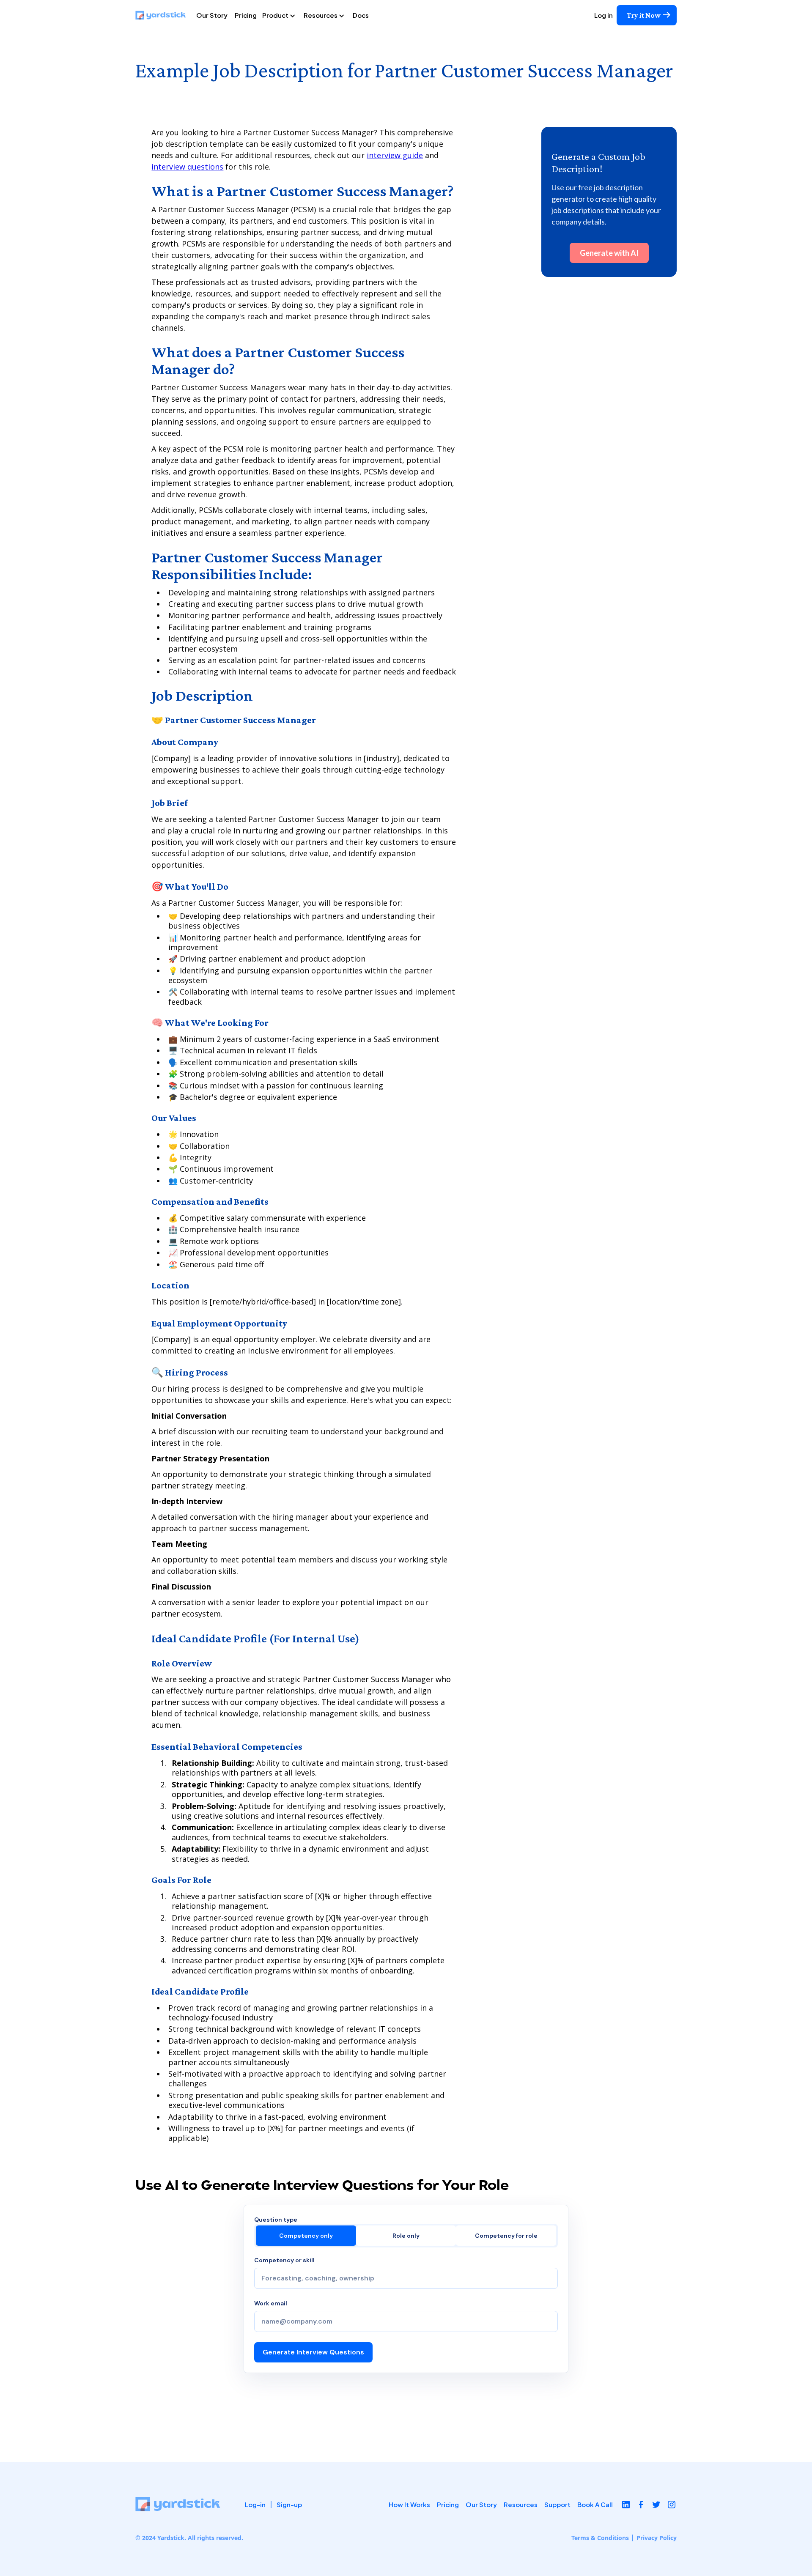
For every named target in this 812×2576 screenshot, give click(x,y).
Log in (604, 15)
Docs (361, 15)
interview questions (187, 167)
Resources (521, 2504)
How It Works (409, 2504)
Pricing (246, 15)
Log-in (255, 2505)
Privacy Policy (657, 2538)
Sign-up (289, 2505)
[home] (164, 15)
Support (557, 2504)
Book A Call (595, 2504)
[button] (282, 15)
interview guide (395, 155)
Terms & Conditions (600, 2538)
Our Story (212, 15)
